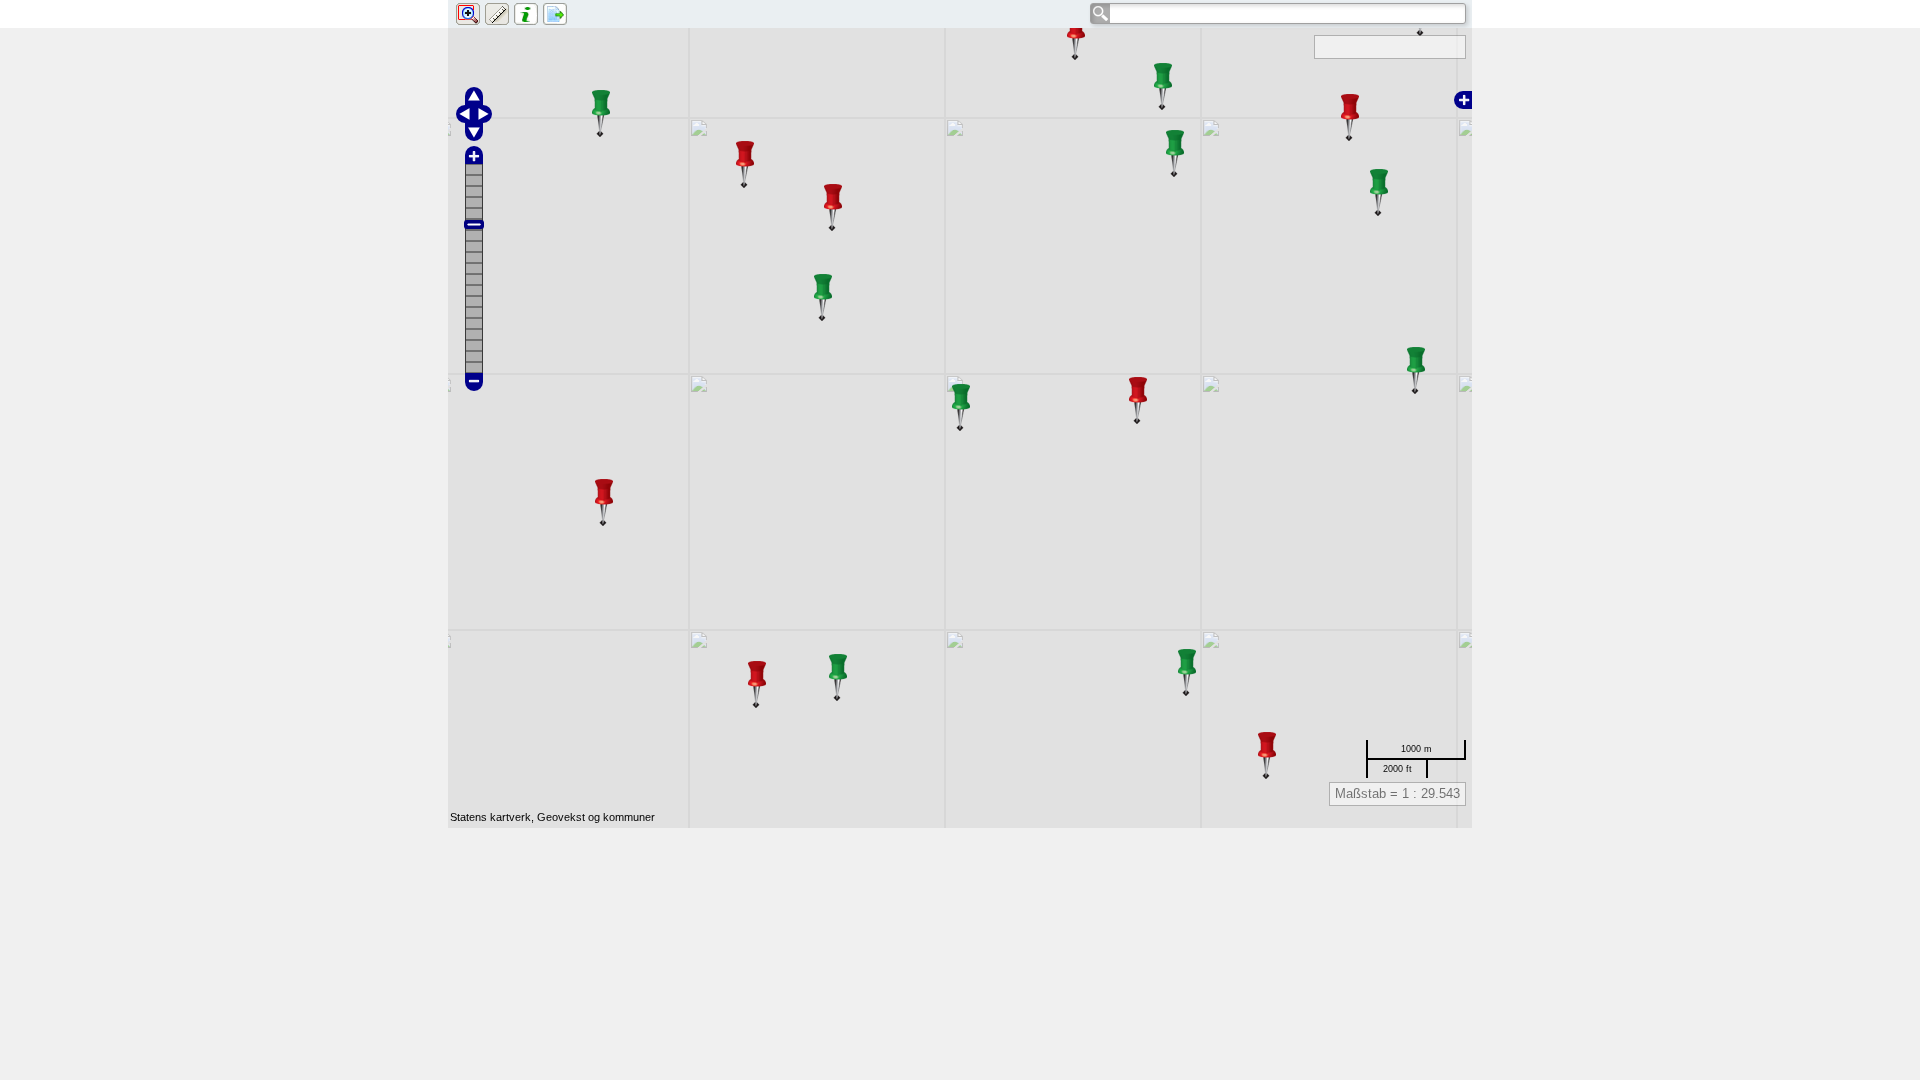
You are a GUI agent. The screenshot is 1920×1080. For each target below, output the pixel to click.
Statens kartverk (490, 817)
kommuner (629, 817)
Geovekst (561, 817)
